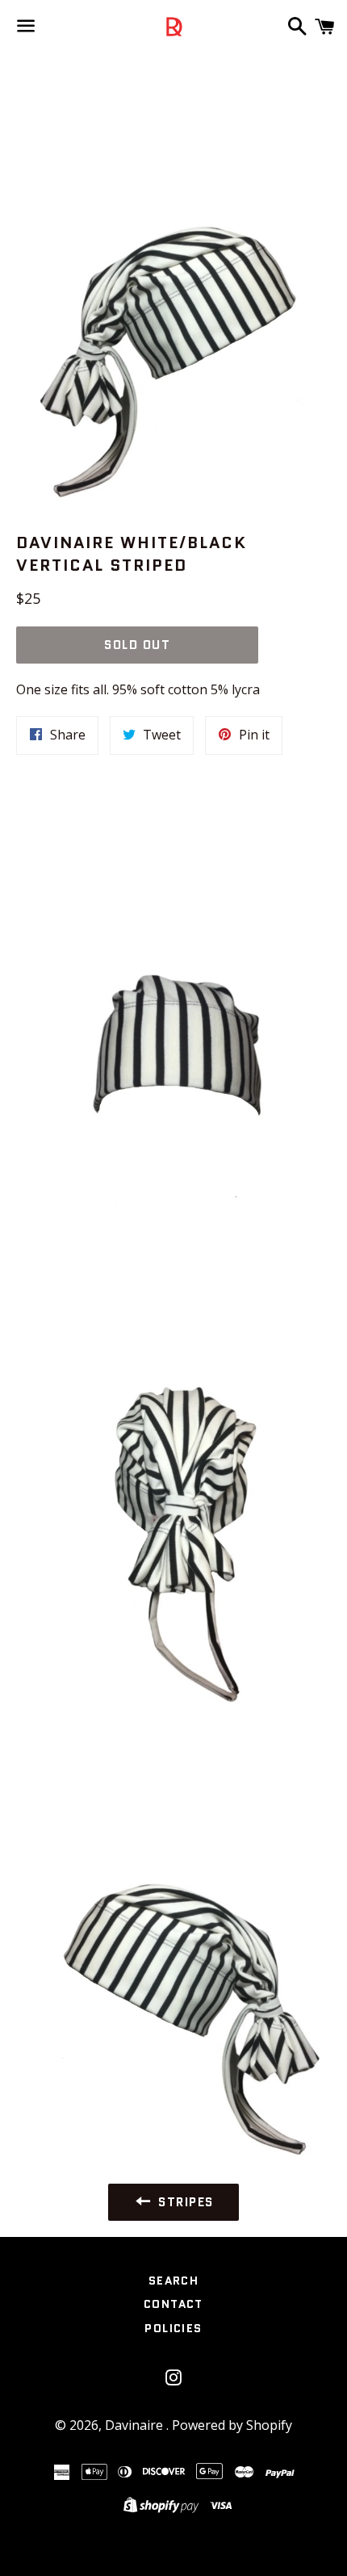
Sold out (137, 645)
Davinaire (136, 2425)
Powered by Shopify (232, 2425)
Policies (173, 2328)
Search (173, 2281)
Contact (173, 2304)
